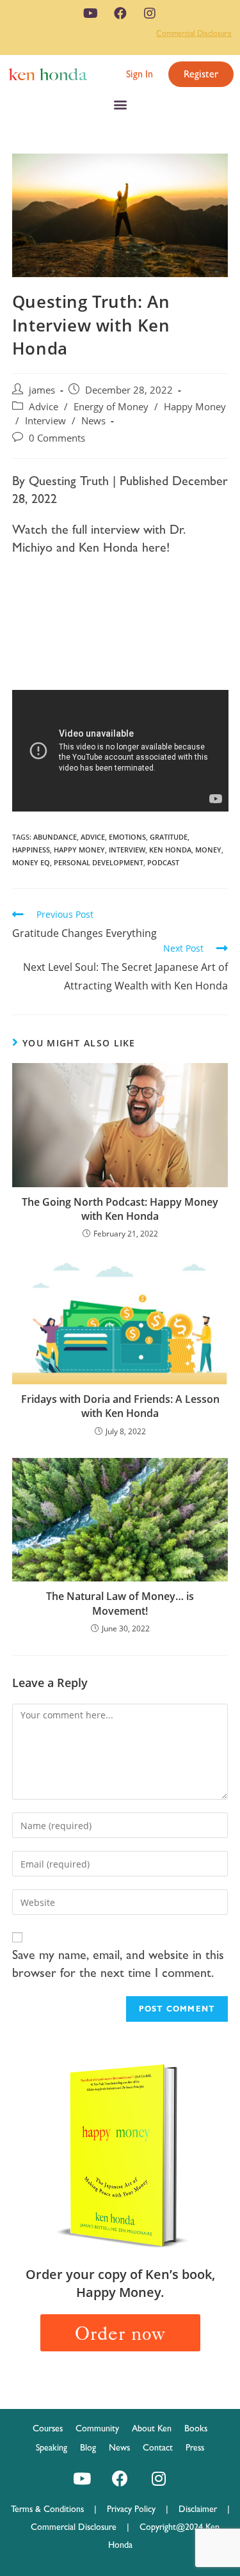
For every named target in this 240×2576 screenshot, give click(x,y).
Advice (44, 407)
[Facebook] (120, 13)
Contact (158, 2447)
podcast (163, 862)
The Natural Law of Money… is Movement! (120, 1603)
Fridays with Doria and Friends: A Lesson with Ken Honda (120, 1406)
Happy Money (195, 407)
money (208, 850)
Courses (48, 2428)
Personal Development (99, 862)
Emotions (127, 837)
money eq (31, 862)
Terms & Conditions (52, 2509)
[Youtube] (91, 13)
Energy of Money (111, 407)
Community (97, 2428)
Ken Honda (170, 850)
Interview (45, 421)
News (93, 421)
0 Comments (57, 438)
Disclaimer (198, 2509)
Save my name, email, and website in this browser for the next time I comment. (118, 1964)
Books (196, 2428)
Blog (88, 2447)
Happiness (31, 850)
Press (195, 2447)
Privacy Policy (136, 2509)
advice (93, 837)
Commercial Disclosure (194, 33)
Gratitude (169, 837)
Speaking (52, 2447)
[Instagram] (150, 13)
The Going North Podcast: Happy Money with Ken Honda (120, 1209)
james (42, 390)
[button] (140, 74)
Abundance (55, 837)
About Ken (152, 2428)
